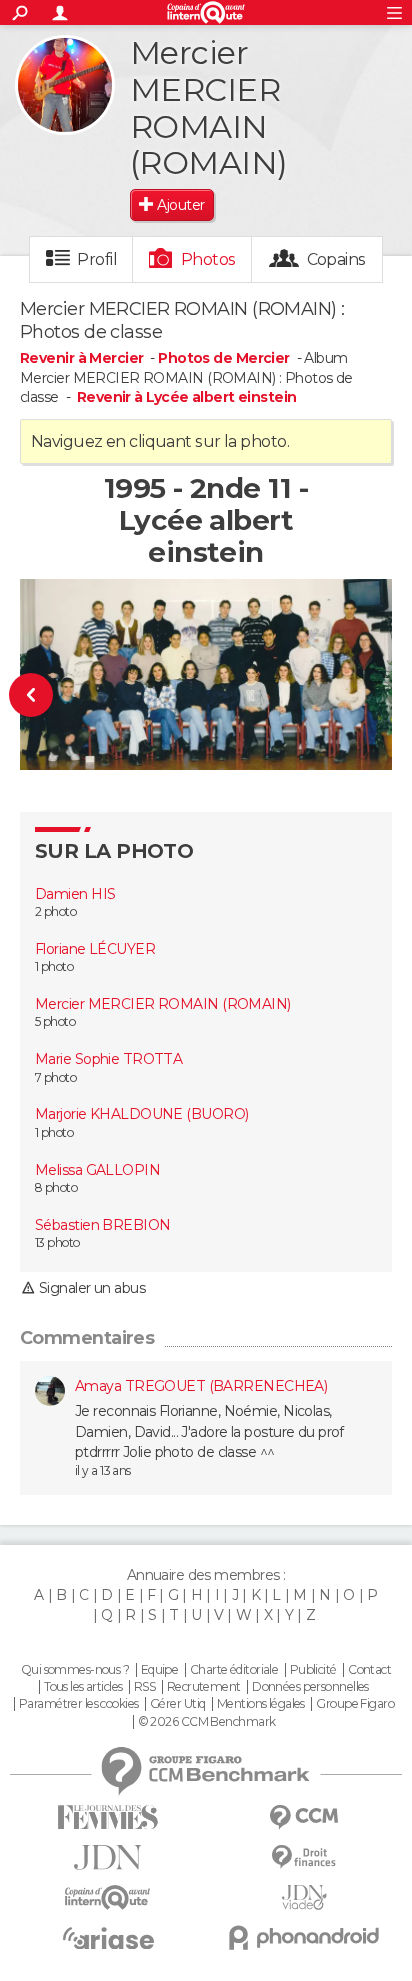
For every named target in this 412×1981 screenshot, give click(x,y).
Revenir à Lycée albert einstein (187, 397)
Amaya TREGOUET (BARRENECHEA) (201, 1386)
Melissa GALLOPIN (97, 1170)
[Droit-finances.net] (304, 1857)
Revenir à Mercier (83, 358)
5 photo (55, 1021)
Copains (336, 259)
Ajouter (180, 205)
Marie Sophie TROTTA (108, 1059)
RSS (144, 1687)
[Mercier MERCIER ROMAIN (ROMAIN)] (65, 85)
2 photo (55, 911)
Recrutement (204, 1687)
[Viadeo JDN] (304, 1897)
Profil (97, 259)
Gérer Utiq (177, 1704)
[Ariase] (108, 1938)
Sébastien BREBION (102, 1225)
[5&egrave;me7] (42, 695)
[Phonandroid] (304, 1937)
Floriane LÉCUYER (95, 949)
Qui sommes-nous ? (75, 1670)
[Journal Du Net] (108, 1857)
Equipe (160, 1670)
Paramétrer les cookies (79, 1704)
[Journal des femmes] (108, 1817)
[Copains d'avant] (108, 1897)
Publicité (313, 1670)
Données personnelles (310, 1687)
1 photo (54, 966)
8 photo (56, 1187)
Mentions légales (261, 1704)
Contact (369, 1670)
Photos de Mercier (223, 358)
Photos (208, 259)
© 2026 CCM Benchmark (207, 1722)
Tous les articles (83, 1687)
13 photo (57, 1242)
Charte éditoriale (234, 1670)
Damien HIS (75, 894)
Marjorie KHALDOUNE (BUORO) (141, 1114)
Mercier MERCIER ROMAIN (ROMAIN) (163, 1004)
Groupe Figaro (355, 1704)
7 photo (55, 1077)
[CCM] (304, 1817)
